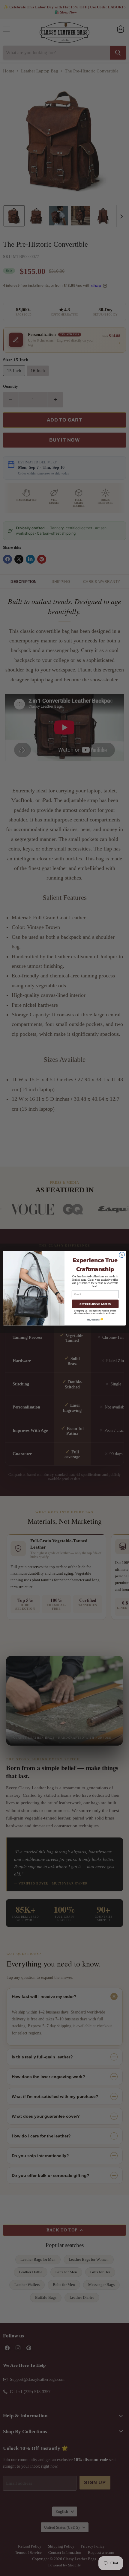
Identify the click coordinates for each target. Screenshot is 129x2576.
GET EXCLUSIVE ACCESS (95, 1304)
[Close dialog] (122, 1255)
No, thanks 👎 (95, 1319)
